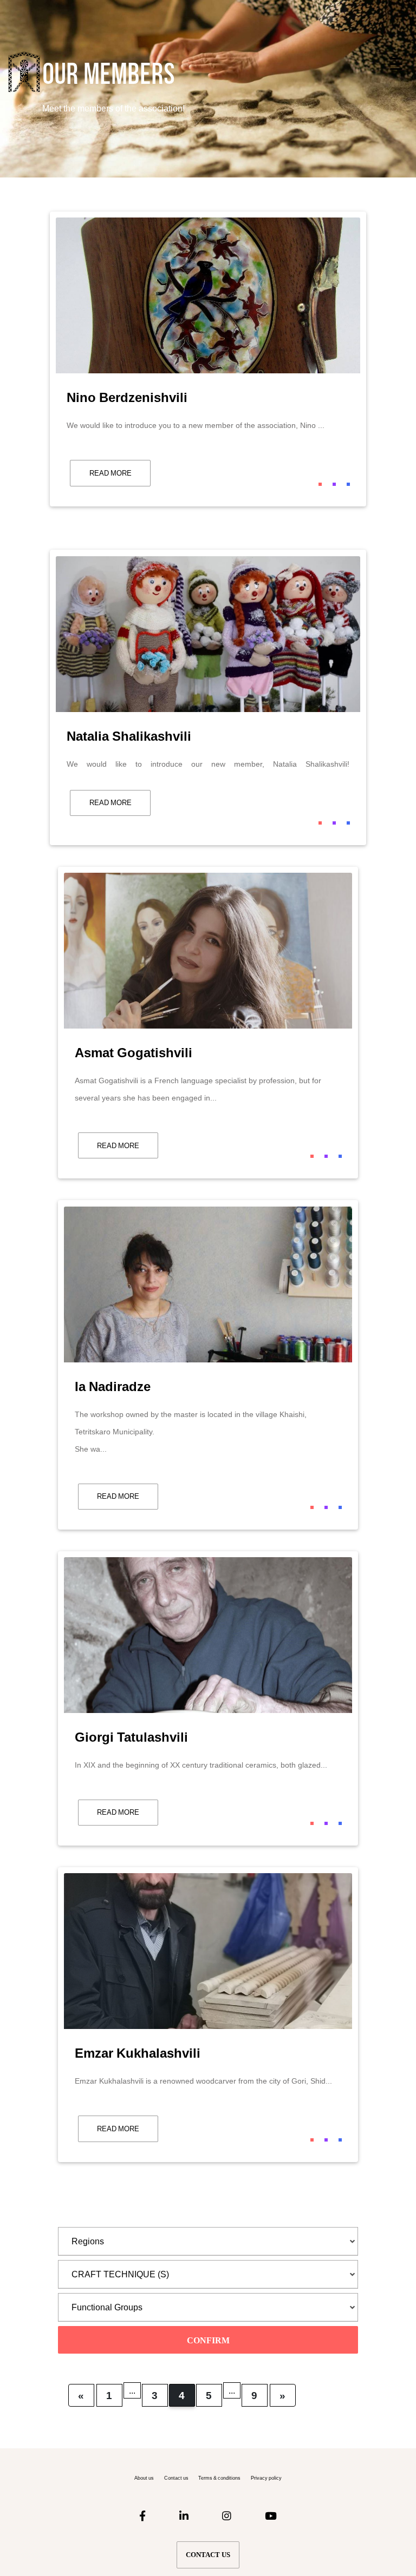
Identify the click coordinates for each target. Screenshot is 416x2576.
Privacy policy (266, 2478)
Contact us (176, 2478)
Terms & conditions (219, 2478)
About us (144, 2478)
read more (110, 473)
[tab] (208, 2241)
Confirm (208, 2340)
